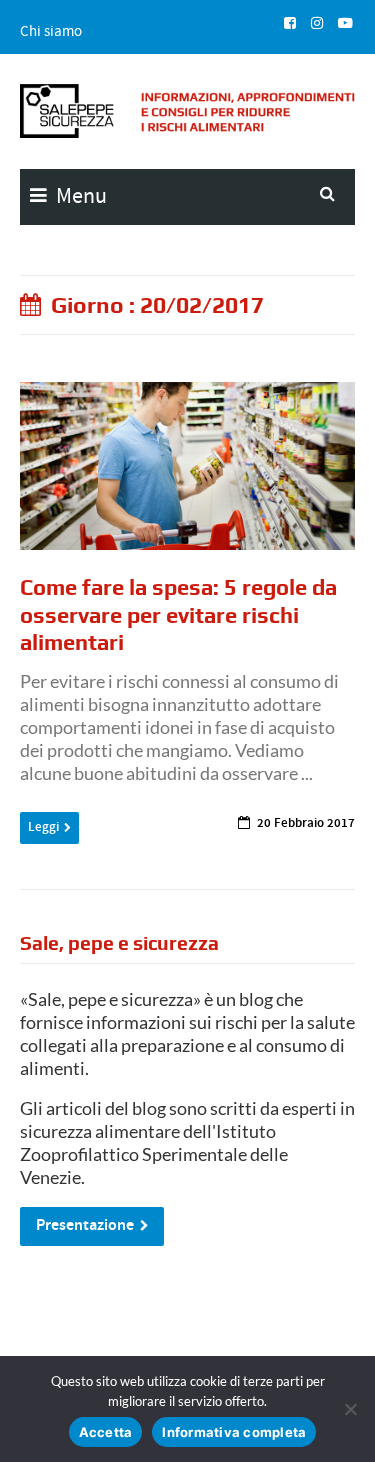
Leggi (43, 827)
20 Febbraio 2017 (306, 823)
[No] (350, 1409)
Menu (79, 195)
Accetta (106, 1432)
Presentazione (85, 1225)
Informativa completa (234, 1432)
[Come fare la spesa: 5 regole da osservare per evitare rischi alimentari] (187, 466)
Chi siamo (51, 31)
